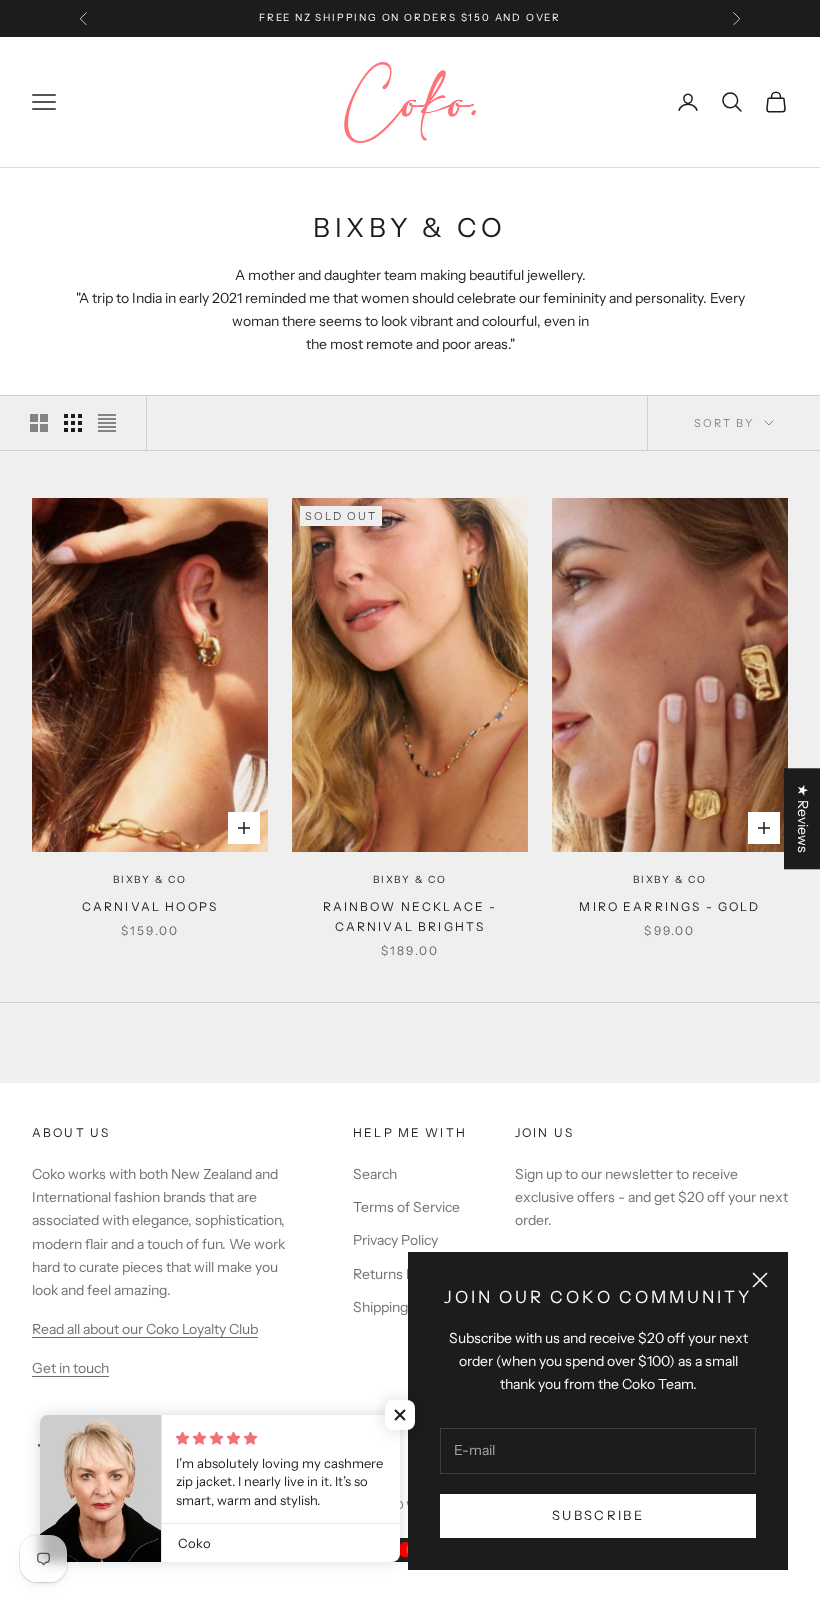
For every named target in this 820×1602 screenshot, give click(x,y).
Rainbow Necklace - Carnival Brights (410, 916)
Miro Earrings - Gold (669, 906)
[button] (400, 1415)
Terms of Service (406, 1207)
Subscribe (598, 1515)
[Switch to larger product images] (39, 423)
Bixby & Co (150, 879)
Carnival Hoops (150, 906)
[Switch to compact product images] (107, 423)
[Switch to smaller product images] (73, 423)
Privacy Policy (395, 1240)
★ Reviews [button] (803, 818)
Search (375, 1174)
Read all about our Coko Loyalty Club (145, 1329)
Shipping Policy (400, 1307)
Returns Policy (398, 1274)
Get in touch (70, 1368)
